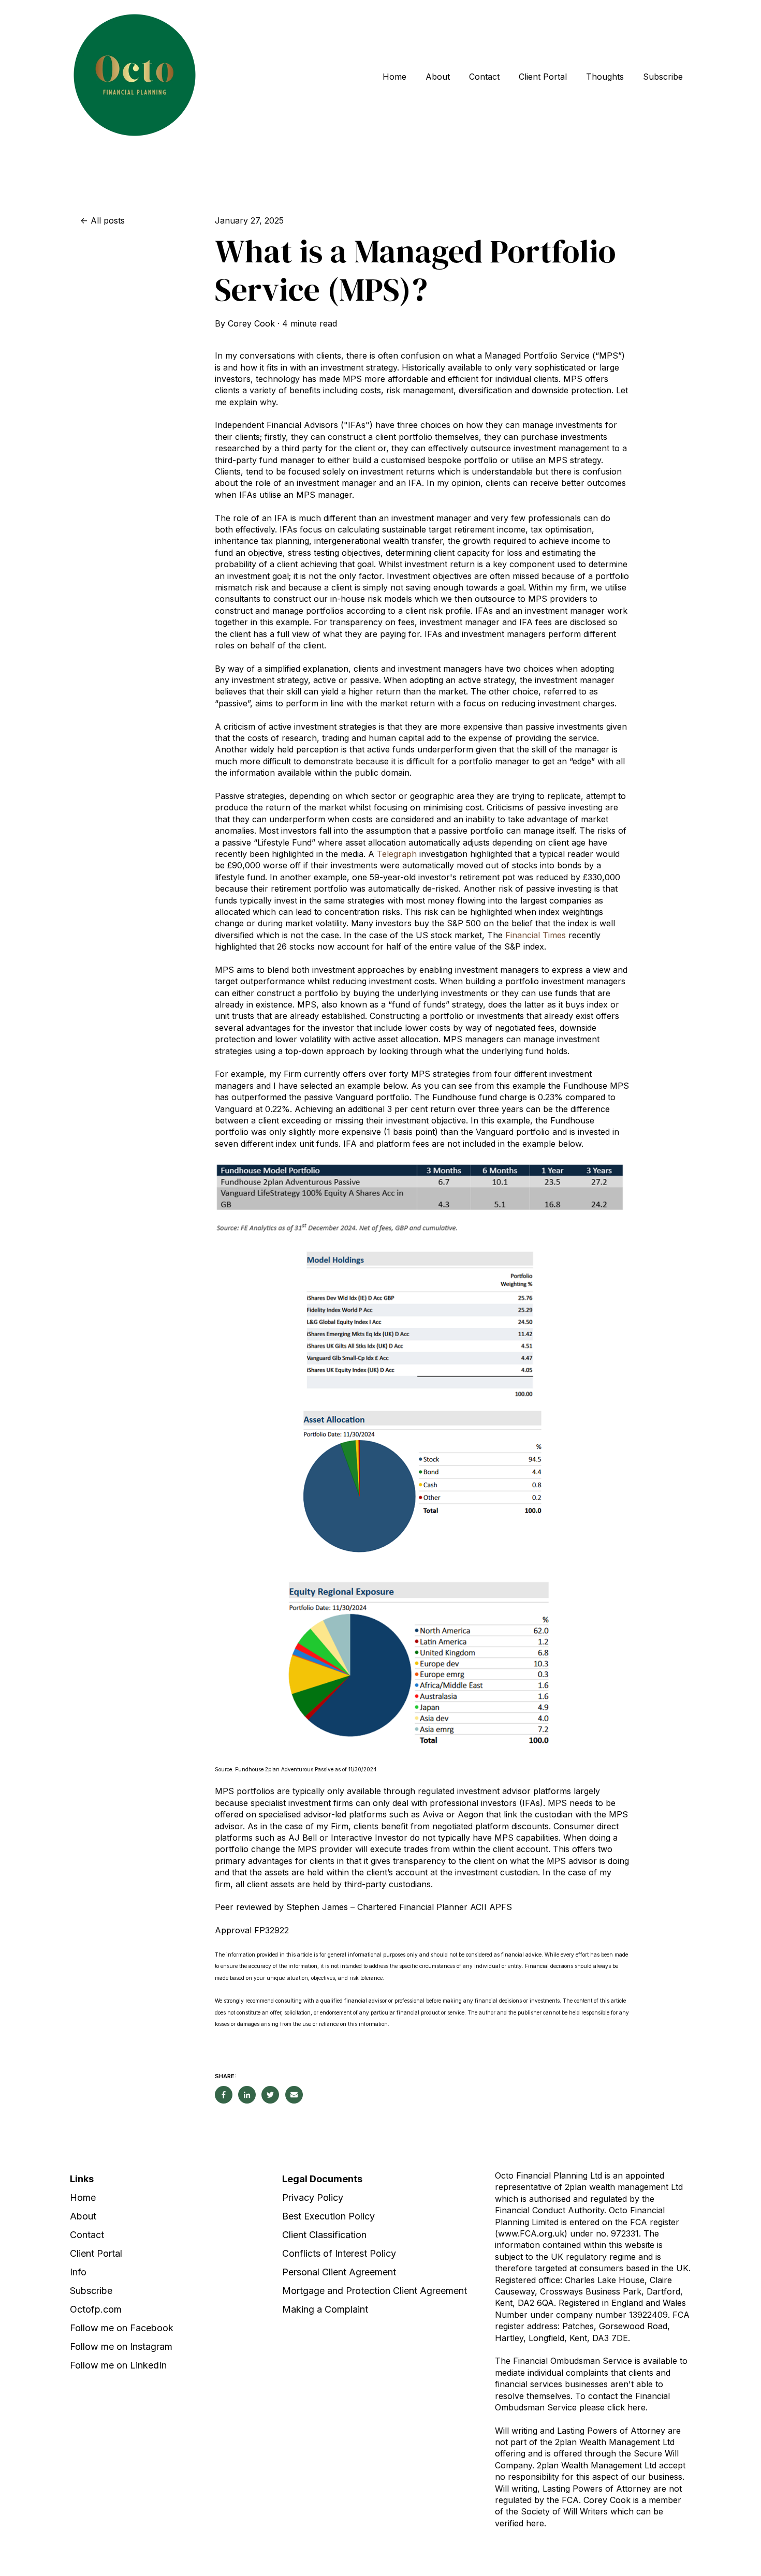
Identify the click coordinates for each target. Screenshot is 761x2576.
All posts (108, 220)
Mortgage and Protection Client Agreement (375, 2291)
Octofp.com (96, 2309)
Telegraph (397, 854)
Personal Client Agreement (339, 2272)
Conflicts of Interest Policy (339, 2253)
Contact (484, 77)
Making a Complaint (325, 2309)
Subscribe (663, 77)
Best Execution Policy (328, 2216)
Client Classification (324, 2235)
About (438, 77)
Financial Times (536, 935)
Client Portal (543, 77)
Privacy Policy (313, 2197)
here (636, 2407)
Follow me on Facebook (122, 2328)
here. (536, 2523)
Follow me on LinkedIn (118, 2365)
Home (394, 77)
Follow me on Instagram (121, 2346)
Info (78, 2272)
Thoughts (605, 77)
